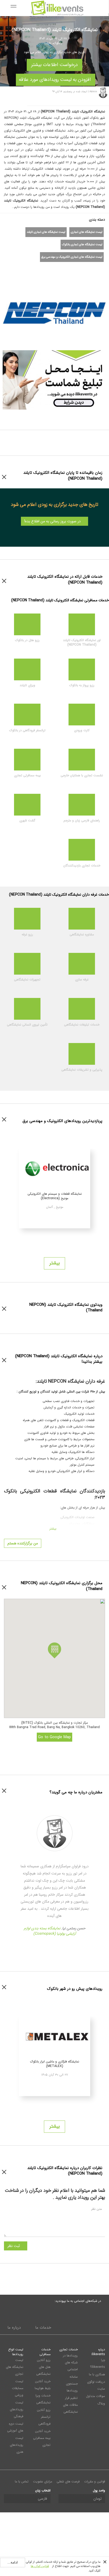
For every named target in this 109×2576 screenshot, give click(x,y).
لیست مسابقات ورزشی (18, 2388)
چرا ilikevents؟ (97, 2363)
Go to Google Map (54, 1737)
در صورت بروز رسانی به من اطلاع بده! (53, 521)
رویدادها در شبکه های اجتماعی (70, 2362)
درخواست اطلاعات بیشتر (54, 64)
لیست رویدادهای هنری (17, 2445)
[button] (54, 1650)
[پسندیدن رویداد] (47, 268)
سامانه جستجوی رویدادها (72, 2384)
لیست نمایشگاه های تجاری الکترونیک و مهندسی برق (72, 257)
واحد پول (99, 2490)
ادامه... (13, 2562)
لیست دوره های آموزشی (15, 2427)
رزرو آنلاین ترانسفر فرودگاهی (44, 2417)
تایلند (48, 43)
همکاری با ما (97, 2374)
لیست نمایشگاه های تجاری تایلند (46, 232)
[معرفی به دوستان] (37, 268)
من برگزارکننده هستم (23, 1543)
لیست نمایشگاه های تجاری (87, 232)
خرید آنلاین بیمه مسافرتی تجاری (42, 2438)
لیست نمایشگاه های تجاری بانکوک (82, 245)
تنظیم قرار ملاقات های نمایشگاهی (70, 2405)
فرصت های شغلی (68, 2481)
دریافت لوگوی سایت (96, 2385)
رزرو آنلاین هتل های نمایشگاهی (43, 2367)
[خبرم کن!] (56, 268)
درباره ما (14, 2328)
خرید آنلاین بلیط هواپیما (43, 2385)
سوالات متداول (96, 2396)
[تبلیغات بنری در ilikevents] (54, 380)
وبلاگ (101, 2404)
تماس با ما (22, 2481)
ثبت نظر (14, 2246)
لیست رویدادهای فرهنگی (17, 2409)
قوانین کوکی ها (40, 2566)
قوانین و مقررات (95, 2481)
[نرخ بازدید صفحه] (66, 268)
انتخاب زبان (43, 2490)
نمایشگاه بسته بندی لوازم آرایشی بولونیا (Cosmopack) (50, 1931)
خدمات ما (43, 2328)
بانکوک (58, 43)
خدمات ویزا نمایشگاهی (43, 2399)
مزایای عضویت (43, 2481)
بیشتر (55, 1263)
